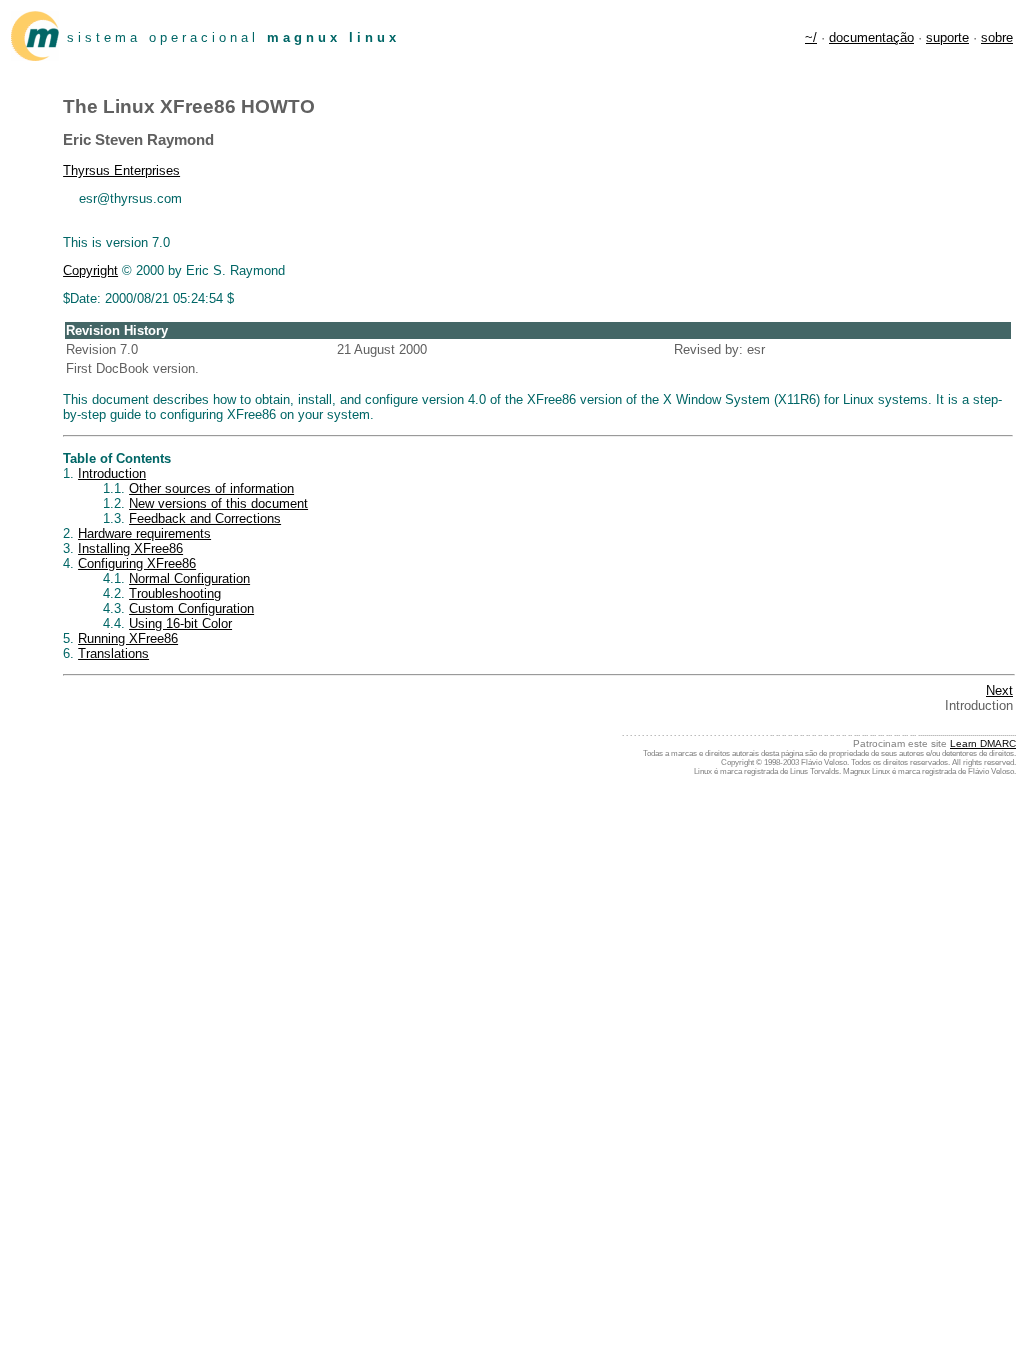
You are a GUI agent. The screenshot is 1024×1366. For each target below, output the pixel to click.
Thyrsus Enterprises (121, 170)
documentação (871, 37)
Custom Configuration (191, 608)
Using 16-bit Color (180, 623)
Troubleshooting (175, 593)
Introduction (112, 473)
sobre (997, 37)
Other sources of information (211, 488)
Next (999, 690)
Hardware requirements (144, 533)
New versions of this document (218, 503)
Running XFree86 (128, 638)
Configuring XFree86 (137, 563)
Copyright (90, 270)
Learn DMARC (983, 743)
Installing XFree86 (130, 548)
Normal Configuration (189, 578)
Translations (113, 653)
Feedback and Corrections (205, 518)
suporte (947, 37)
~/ (811, 37)
